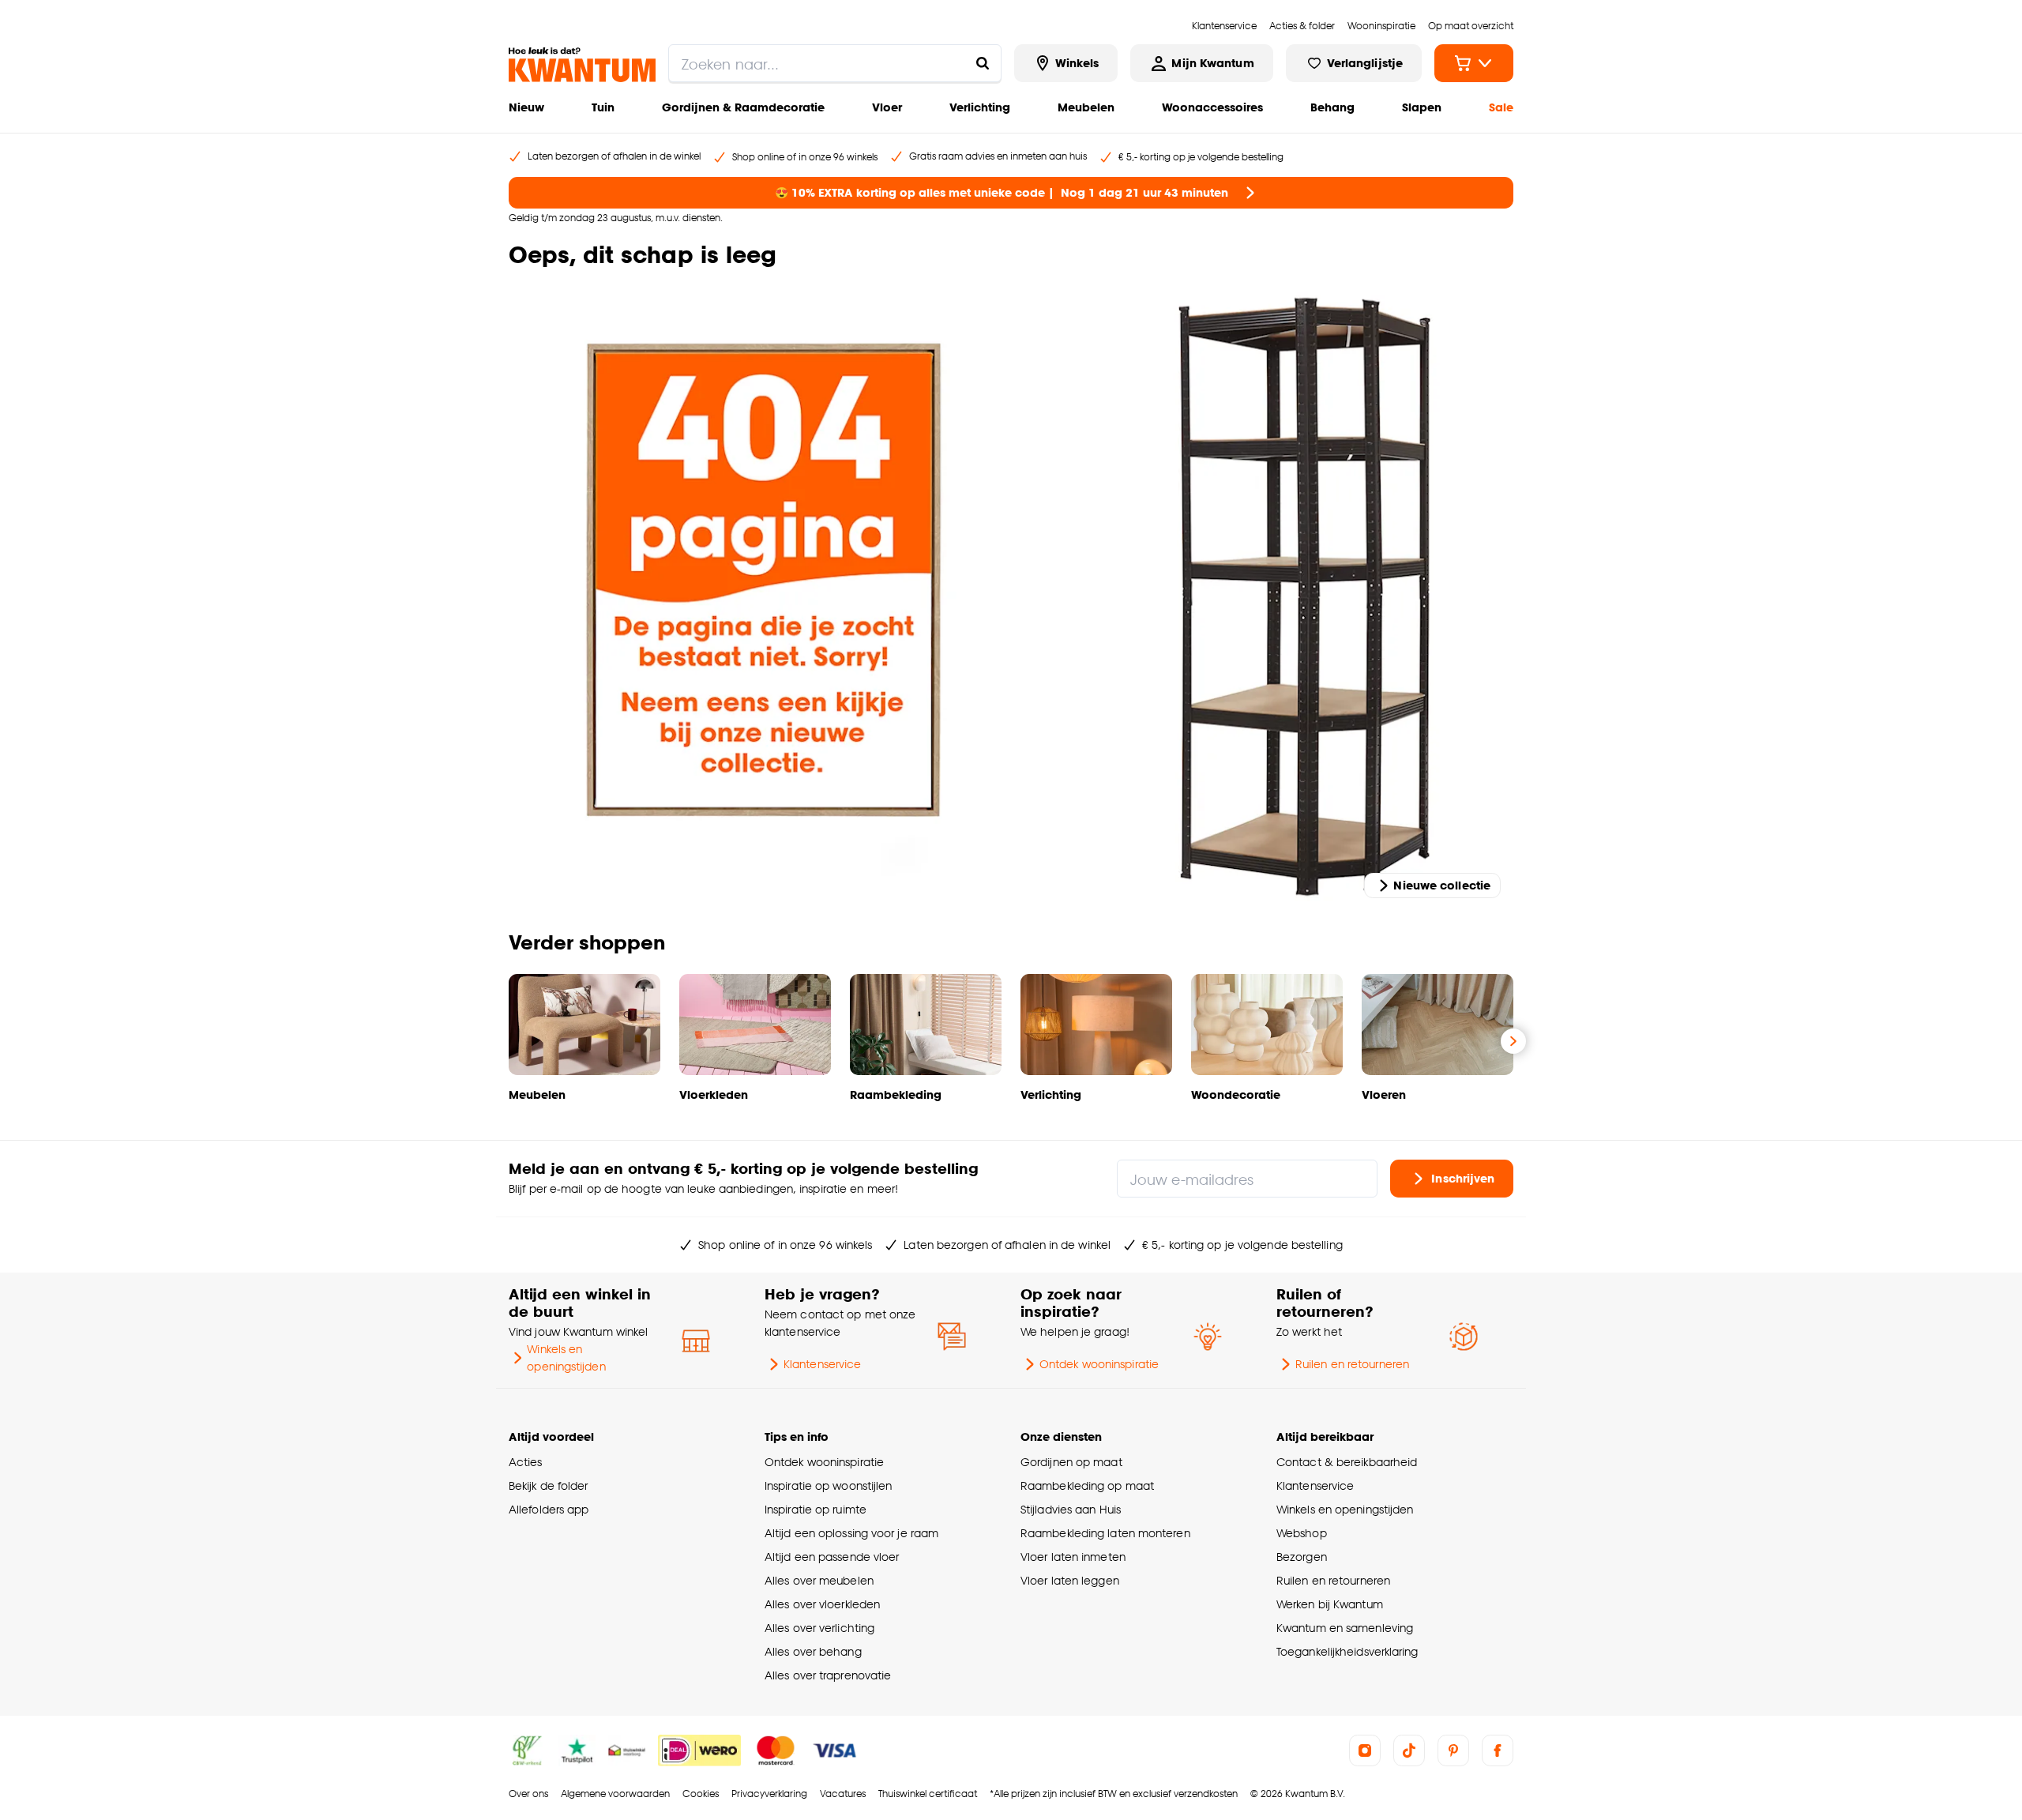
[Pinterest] (1453, 1750)
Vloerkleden (714, 1094)
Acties (526, 1462)
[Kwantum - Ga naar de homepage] (582, 65)
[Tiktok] (1409, 1750)
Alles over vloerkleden (822, 1604)
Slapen (1422, 107)
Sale (1501, 107)
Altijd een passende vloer (832, 1557)
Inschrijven (1463, 1178)
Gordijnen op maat (1071, 1462)
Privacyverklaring (769, 1794)
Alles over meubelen (819, 1580)
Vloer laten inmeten (1073, 1557)
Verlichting (980, 107)
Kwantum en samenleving (1345, 1628)
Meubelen (1086, 107)
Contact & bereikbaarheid (1347, 1462)
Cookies (701, 1794)
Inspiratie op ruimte (816, 1509)
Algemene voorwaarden (615, 1794)
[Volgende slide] (1513, 1041)
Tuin (603, 107)
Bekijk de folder (549, 1485)
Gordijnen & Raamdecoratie (743, 107)
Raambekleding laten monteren (1105, 1533)
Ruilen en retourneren (1352, 1364)
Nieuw (526, 107)
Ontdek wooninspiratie (1099, 1364)
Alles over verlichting (819, 1628)
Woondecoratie (1236, 1094)
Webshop (1302, 1533)
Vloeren (1384, 1094)
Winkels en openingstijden (566, 1357)
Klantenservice (822, 1364)
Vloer (887, 107)
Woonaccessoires (1212, 107)
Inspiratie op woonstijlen (828, 1485)
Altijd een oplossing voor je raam (851, 1533)
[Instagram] (1365, 1750)
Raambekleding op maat (1087, 1485)
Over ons (528, 1794)
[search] (835, 63)
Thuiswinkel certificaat (928, 1794)
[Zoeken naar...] (983, 63)
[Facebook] (1498, 1750)
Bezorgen (1302, 1557)
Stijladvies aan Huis (1071, 1509)
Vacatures (843, 1794)
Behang (1332, 107)
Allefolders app (549, 1509)
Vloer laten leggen (1070, 1580)
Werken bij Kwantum (1330, 1604)
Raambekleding (896, 1094)
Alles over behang (813, 1651)
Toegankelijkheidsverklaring (1347, 1651)
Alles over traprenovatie (828, 1675)
